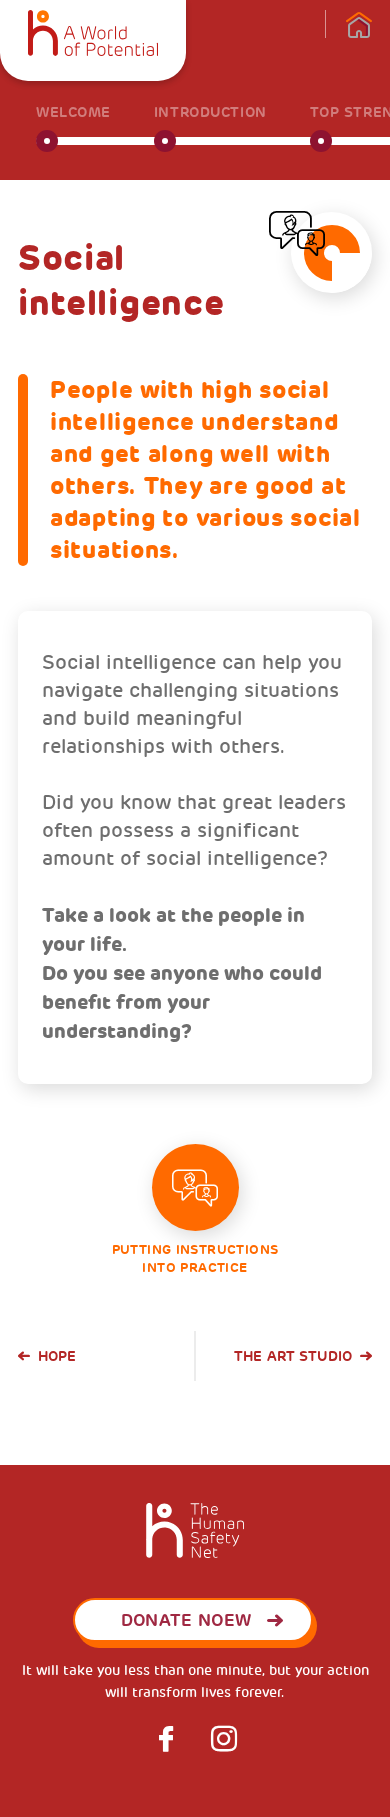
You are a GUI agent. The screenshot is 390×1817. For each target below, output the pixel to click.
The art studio (293, 1356)
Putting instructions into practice (195, 1258)
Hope (57, 1356)
